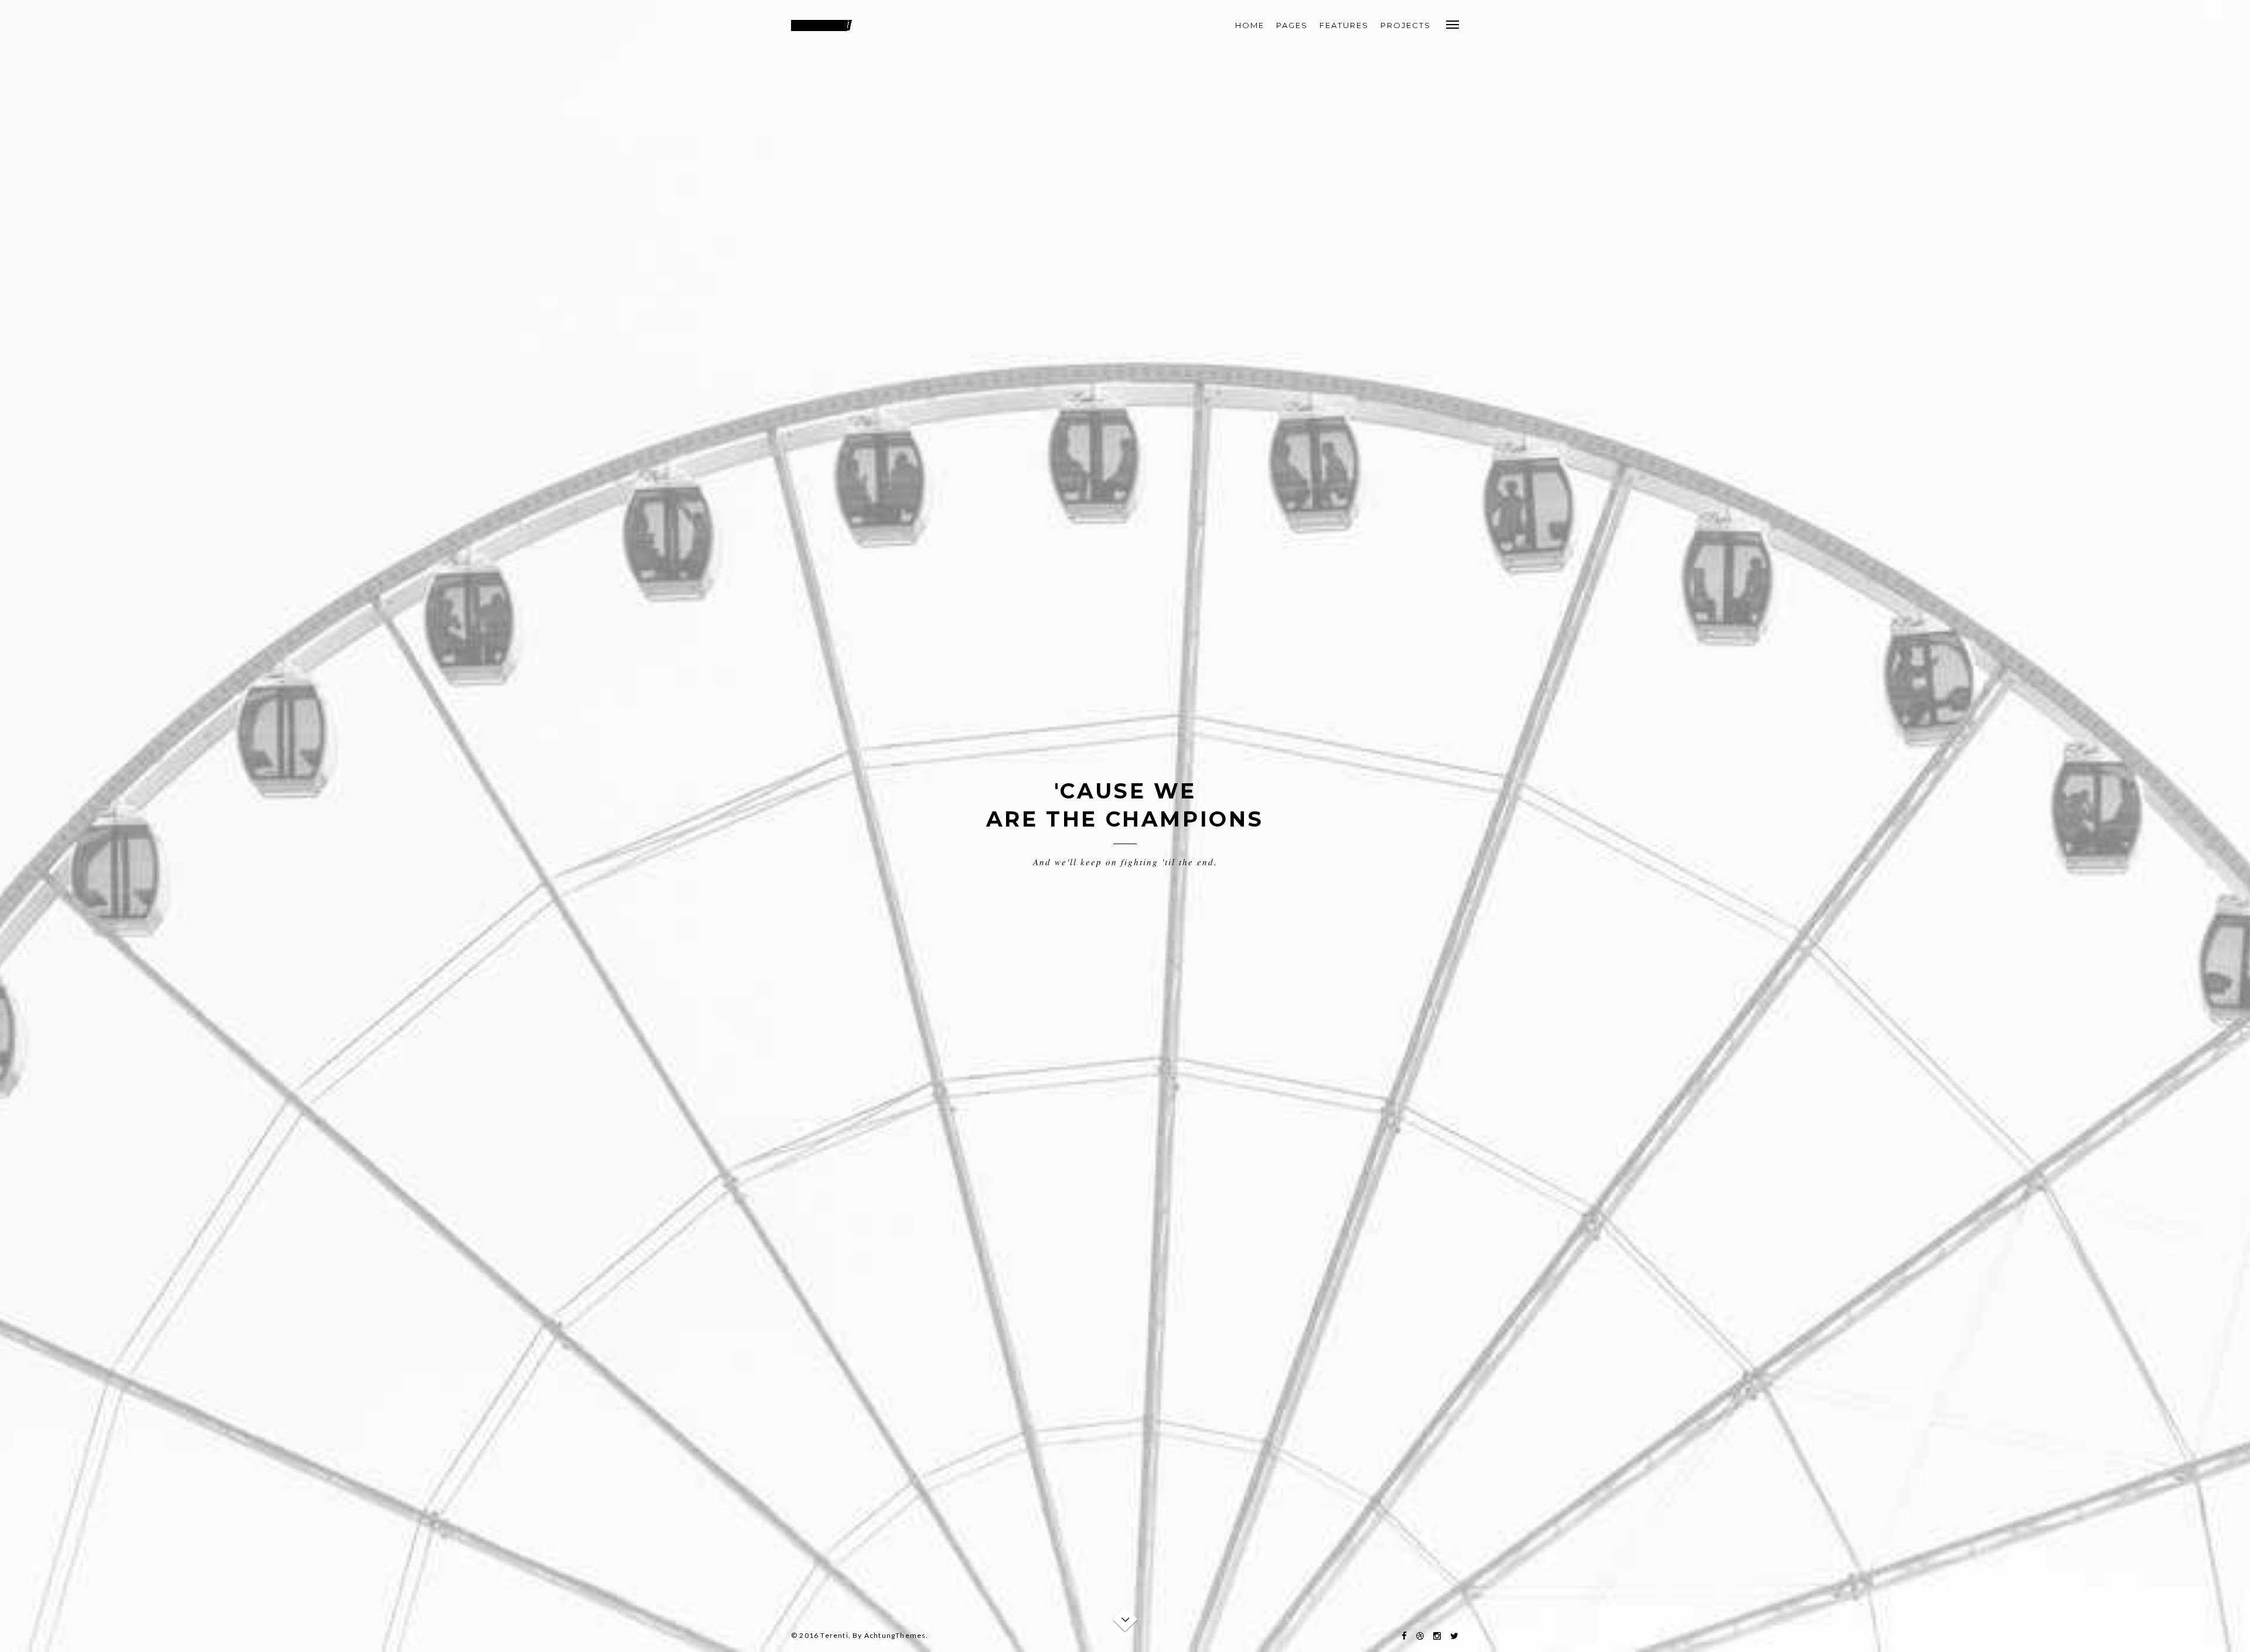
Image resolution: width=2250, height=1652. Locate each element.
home (1250, 25)
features (1344, 25)
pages (1292, 25)
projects (1406, 25)
